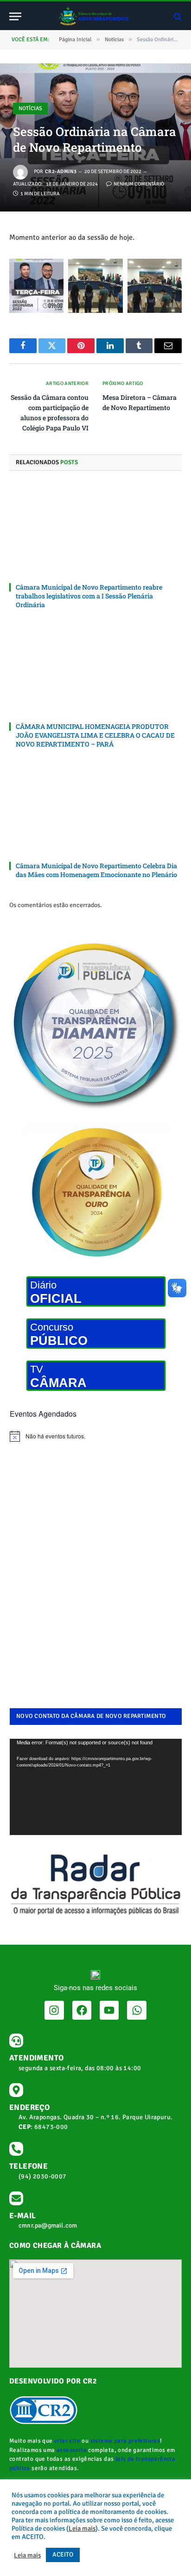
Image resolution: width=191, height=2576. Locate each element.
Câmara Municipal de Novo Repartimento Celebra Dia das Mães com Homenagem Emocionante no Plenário (96, 870)
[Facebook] (82, 2010)
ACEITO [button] (63, 2554)
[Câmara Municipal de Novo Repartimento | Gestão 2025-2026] (95, 16)
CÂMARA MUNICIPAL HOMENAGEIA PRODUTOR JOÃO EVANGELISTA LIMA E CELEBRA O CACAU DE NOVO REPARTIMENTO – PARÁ (95, 735)
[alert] (96, 1436)
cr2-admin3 (61, 171)
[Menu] (15, 16)
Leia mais (82, 2528)
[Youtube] (109, 2010)
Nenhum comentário (139, 184)
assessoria (72, 2450)
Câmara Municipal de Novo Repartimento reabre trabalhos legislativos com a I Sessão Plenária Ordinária (89, 596)
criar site (67, 2441)
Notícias (30, 109)
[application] (96, 1787)
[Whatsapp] (137, 2010)
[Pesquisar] (177, 16)
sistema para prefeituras (125, 2441)
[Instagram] (54, 2010)
